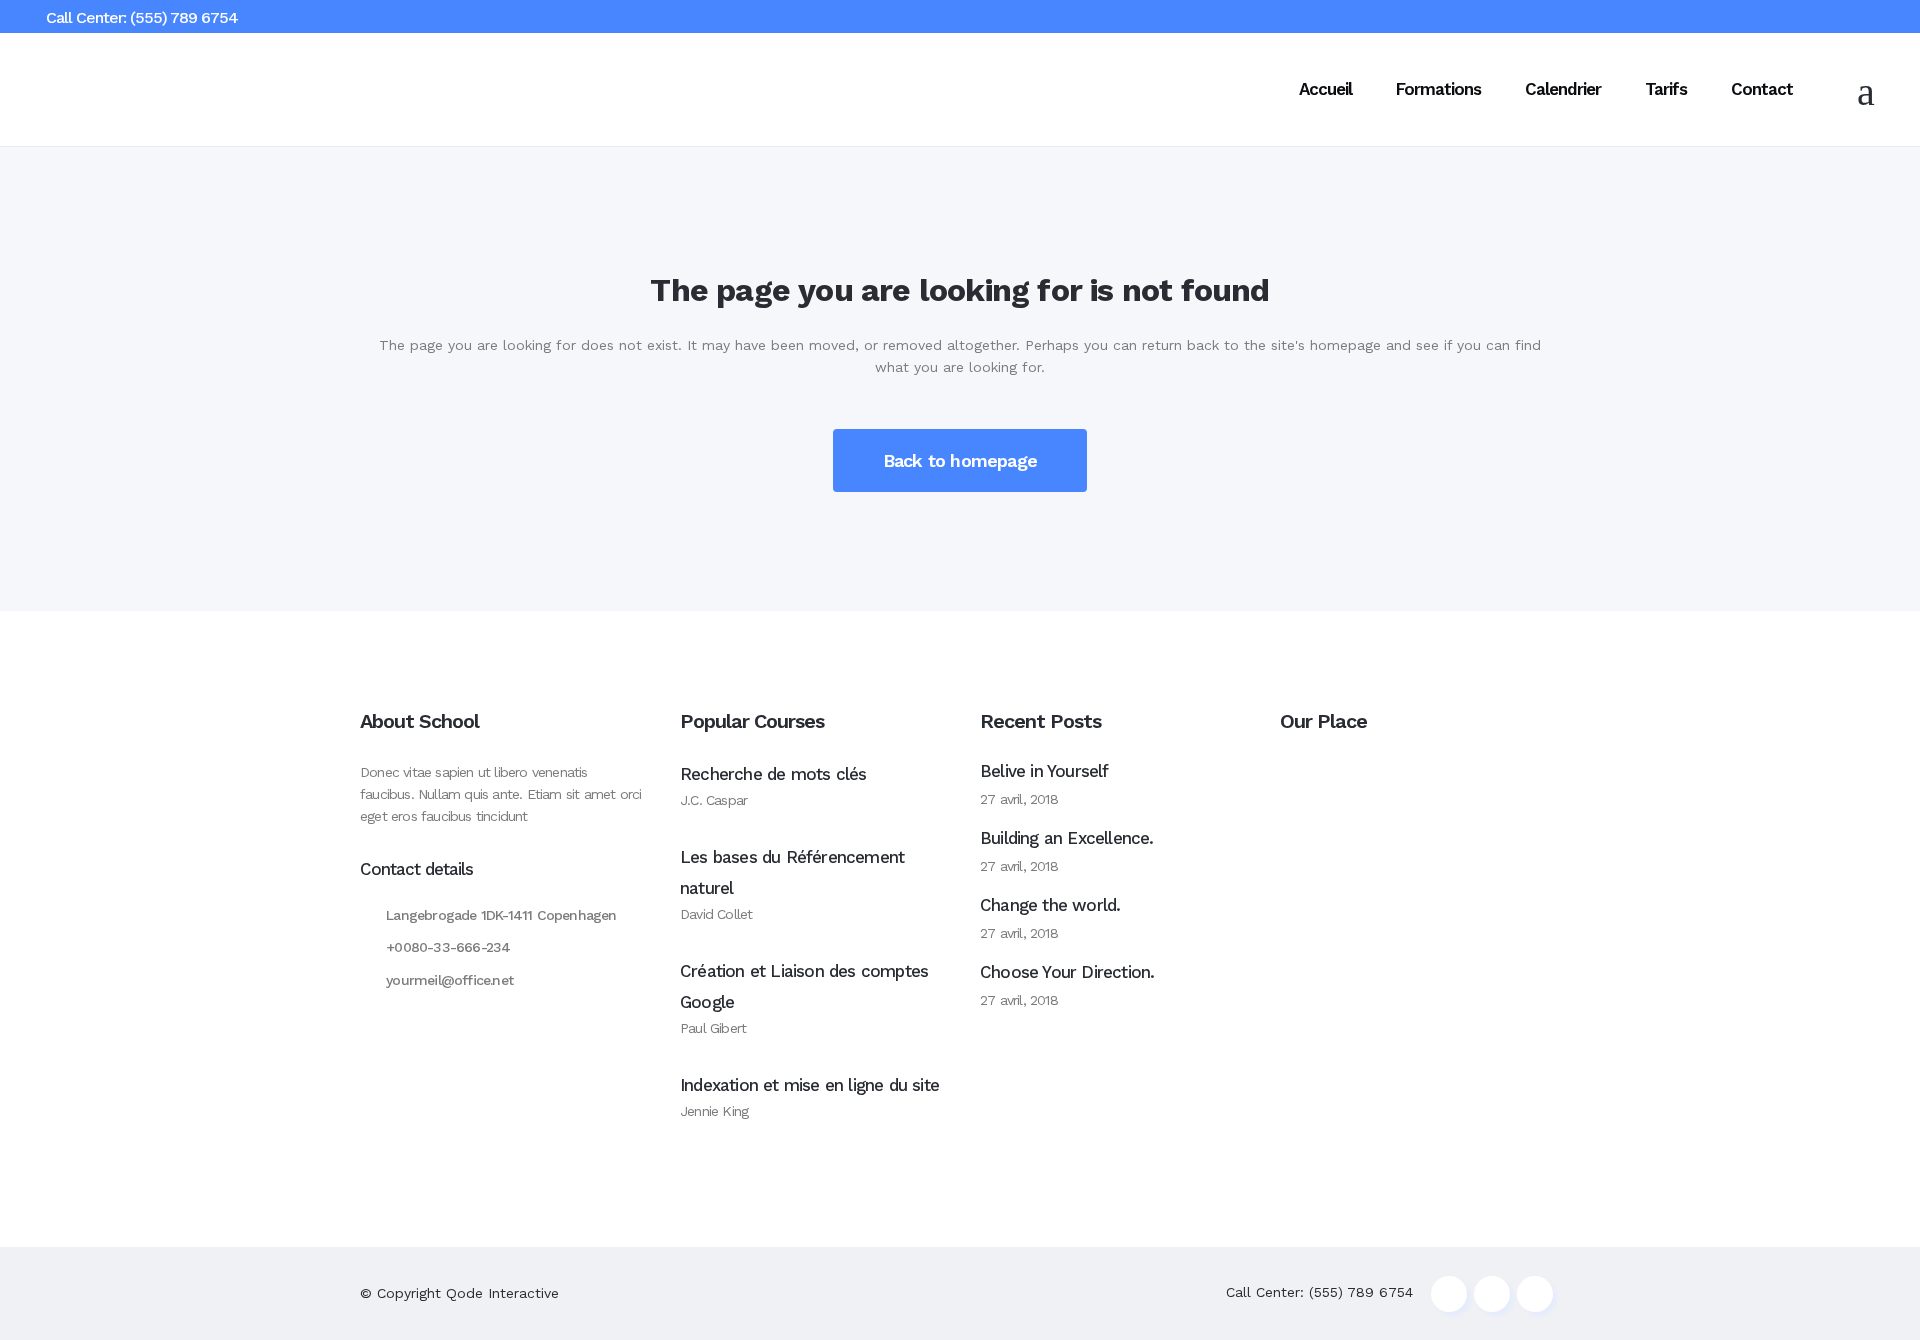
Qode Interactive (502, 1293)
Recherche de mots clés (773, 774)
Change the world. (1050, 905)
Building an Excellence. (1067, 838)
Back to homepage (960, 460)
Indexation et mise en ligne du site (809, 1085)
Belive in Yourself (1044, 771)
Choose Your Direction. (1067, 972)
